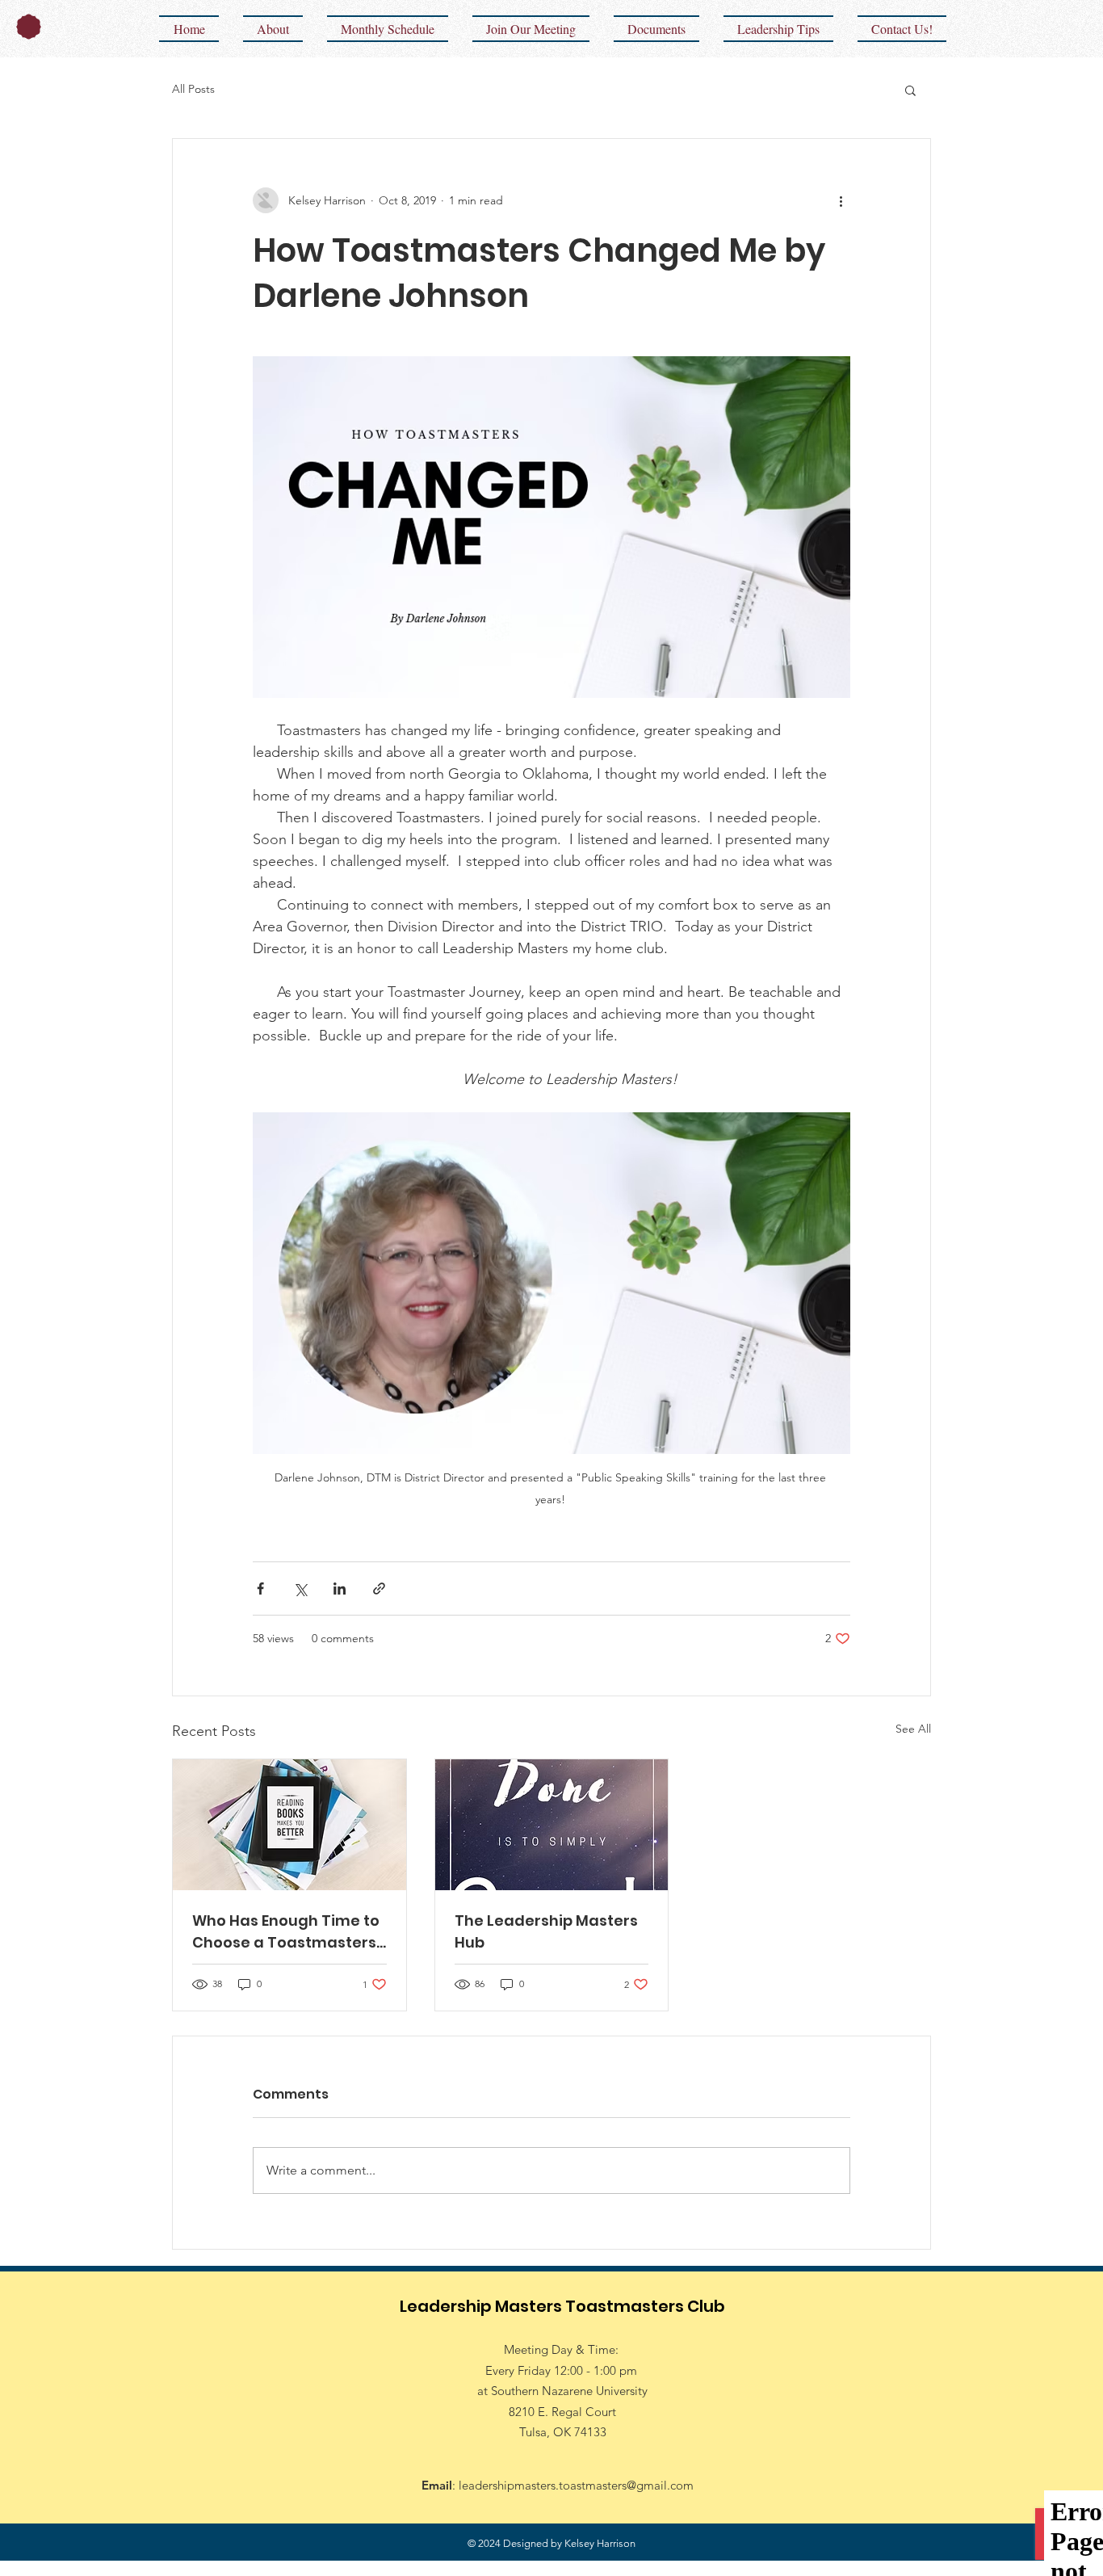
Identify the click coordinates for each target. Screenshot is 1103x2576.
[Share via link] (379, 1588)
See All (913, 1729)
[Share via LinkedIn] (340, 1588)
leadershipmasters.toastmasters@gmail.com (576, 2485)
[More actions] (841, 200)
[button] (910, 90)
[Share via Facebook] (260, 1588)
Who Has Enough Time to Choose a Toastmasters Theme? (286, 1932)
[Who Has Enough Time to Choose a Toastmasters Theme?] (289, 1825)
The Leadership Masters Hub (546, 1931)
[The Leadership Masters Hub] (552, 1825)
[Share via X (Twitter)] (300, 1588)
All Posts (193, 89)
